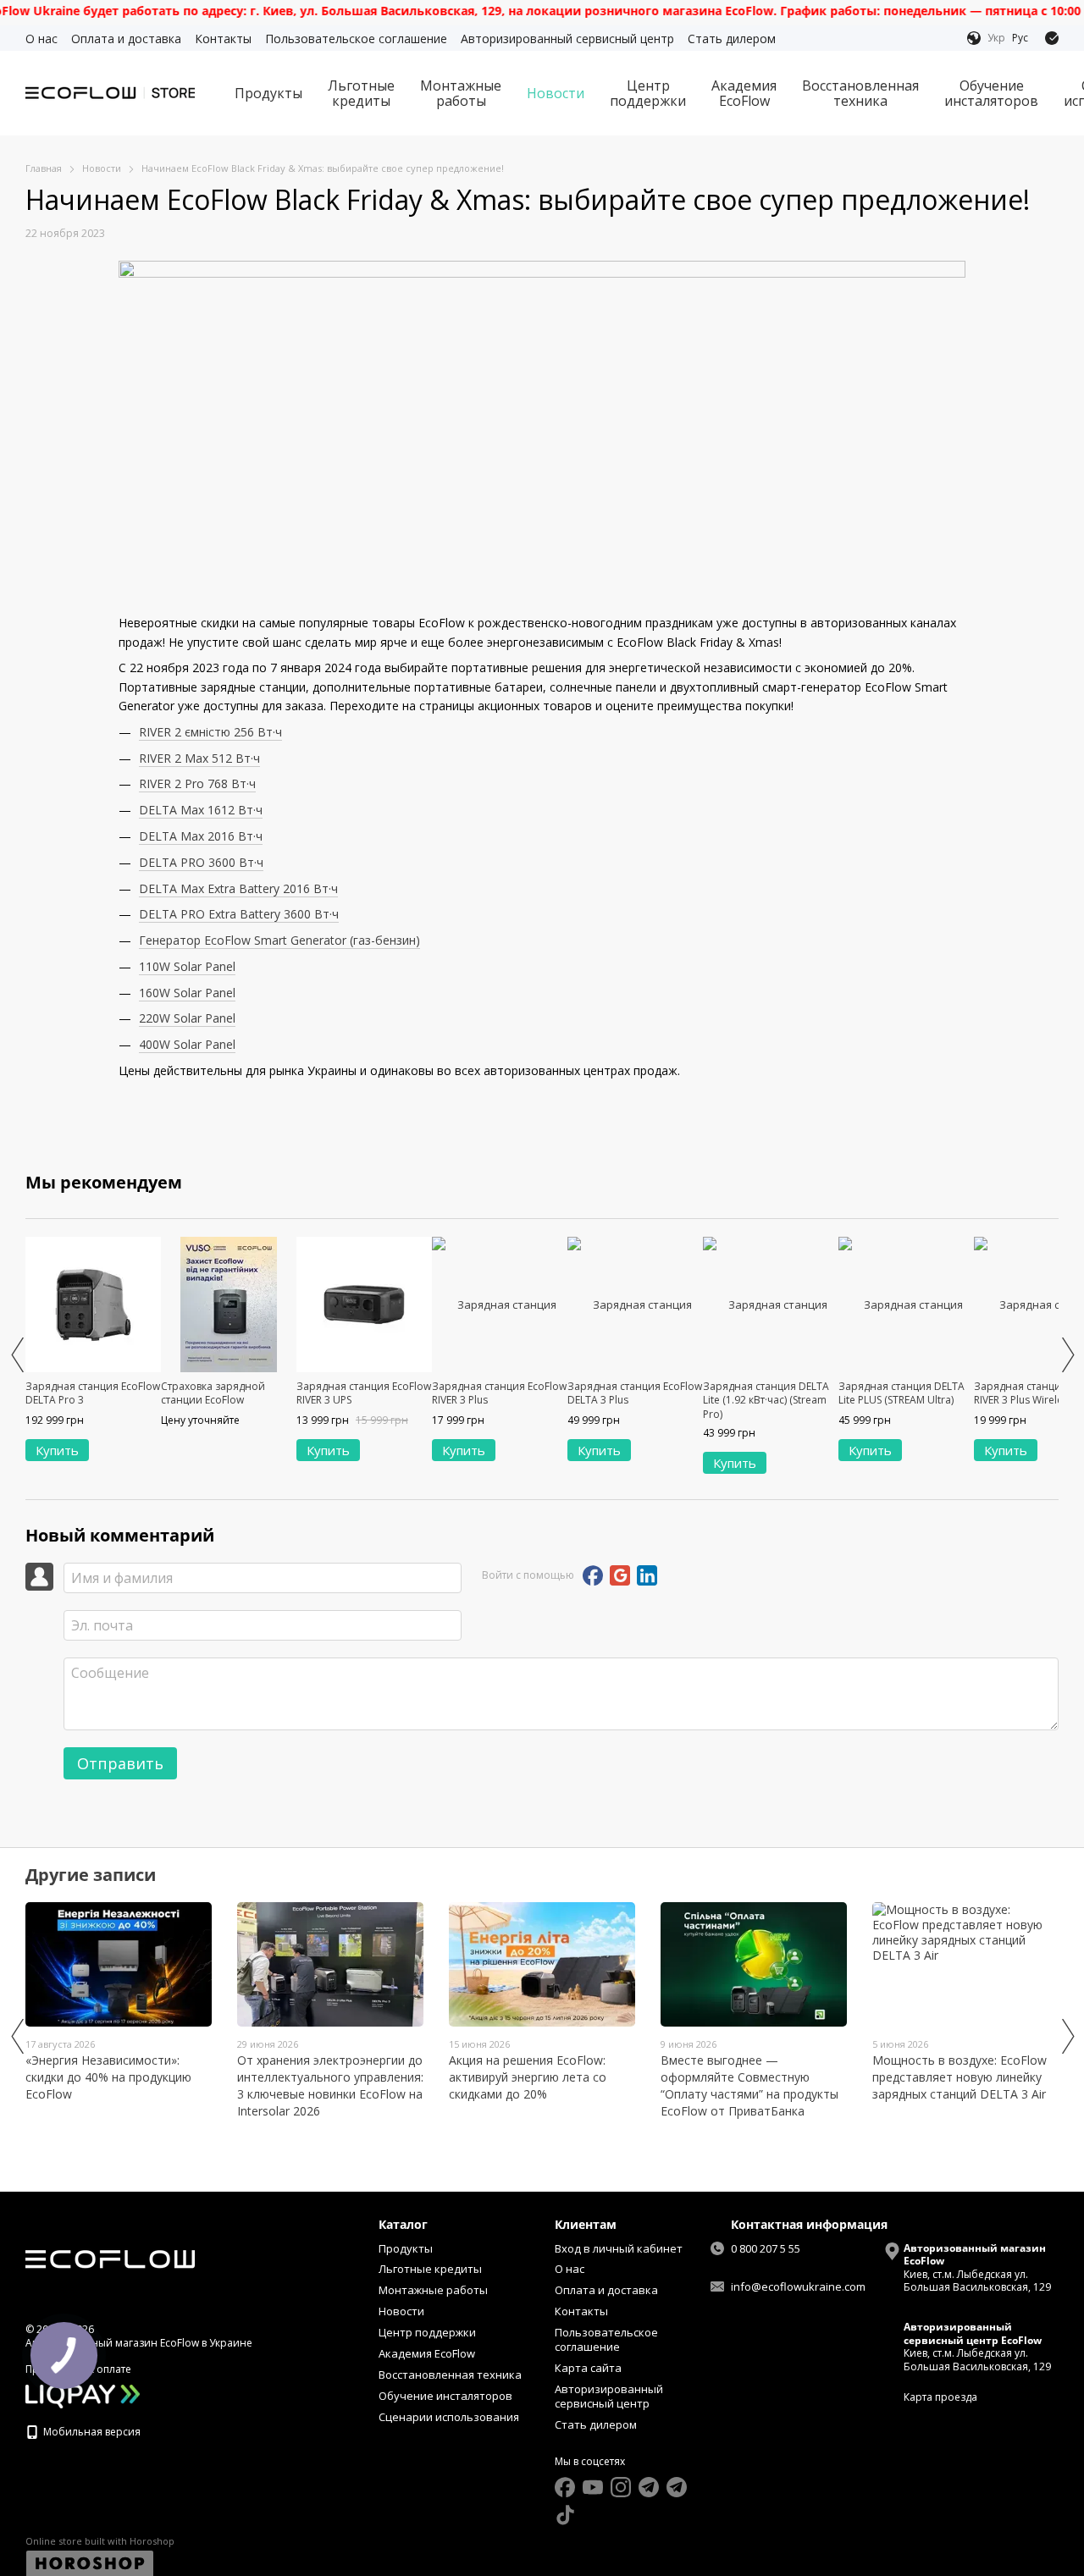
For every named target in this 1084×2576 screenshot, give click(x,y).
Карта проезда (940, 2397)
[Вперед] (1067, 1354)
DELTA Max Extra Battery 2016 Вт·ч (238, 888)
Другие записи (91, 1875)
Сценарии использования (449, 2417)
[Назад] (17, 1354)
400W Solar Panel (187, 1044)
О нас (41, 39)
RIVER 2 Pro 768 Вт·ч (197, 783)
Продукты (268, 93)
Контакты (223, 39)
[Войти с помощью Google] (620, 1575)
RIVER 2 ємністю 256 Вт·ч (210, 732)
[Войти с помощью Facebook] (593, 1575)
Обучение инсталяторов (991, 93)
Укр (996, 38)
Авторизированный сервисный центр (567, 39)
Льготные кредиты (361, 93)
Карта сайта (588, 2368)
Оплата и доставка (126, 39)
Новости (556, 93)
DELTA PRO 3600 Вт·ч (201, 862)
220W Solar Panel (187, 1018)
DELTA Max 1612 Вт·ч (201, 810)
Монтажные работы (461, 93)
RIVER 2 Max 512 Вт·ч (199, 758)
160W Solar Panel (187, 993)
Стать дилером (732, 39)
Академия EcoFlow (744, 93)
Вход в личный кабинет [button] (619, 2248)
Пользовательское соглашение (356, 39)
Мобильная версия (91, 2432)
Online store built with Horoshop (100, 2541)
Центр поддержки (648, 93)
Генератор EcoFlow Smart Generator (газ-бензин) (279, 940)
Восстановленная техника (860, 93)
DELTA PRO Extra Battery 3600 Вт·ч (239, 914)
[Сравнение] (1052, 38)
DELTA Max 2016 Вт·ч (201, 836)
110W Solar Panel (187, 966)
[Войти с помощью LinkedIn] (647, 1575)
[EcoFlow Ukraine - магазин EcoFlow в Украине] (110, 2259)
